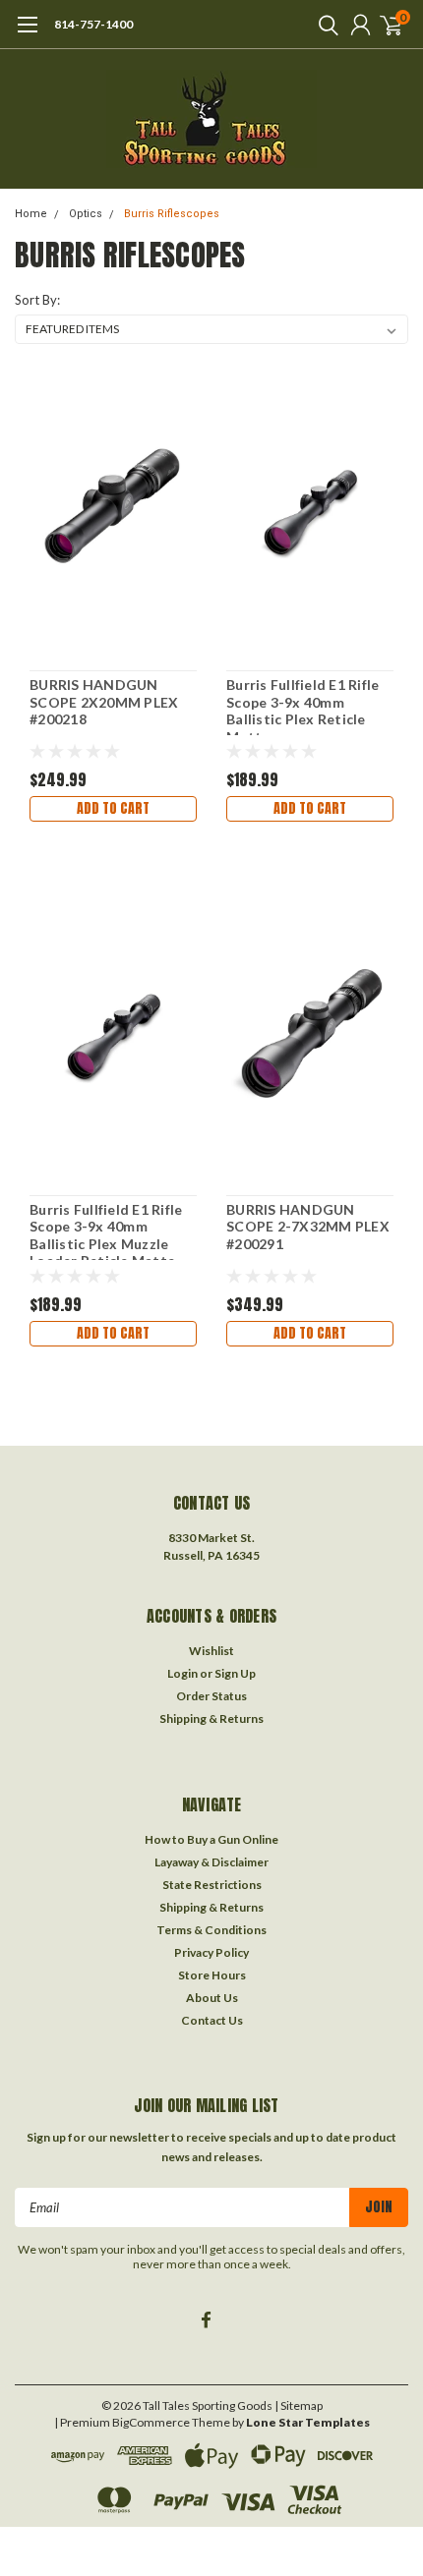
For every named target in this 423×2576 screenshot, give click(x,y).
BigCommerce (151, 2422)
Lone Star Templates (308, 2422)
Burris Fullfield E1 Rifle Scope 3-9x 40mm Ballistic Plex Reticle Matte (302, 706)
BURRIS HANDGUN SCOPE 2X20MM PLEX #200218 (104, 702)
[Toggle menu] (27, 34)
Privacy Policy (211, 1952)
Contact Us (212, 2020)
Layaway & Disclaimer (211, 1862)
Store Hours (212, 1975)
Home (31, 214)
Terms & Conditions (211, 1930)
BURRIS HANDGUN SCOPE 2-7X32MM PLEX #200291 (308, 1227)
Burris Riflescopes (172, 214)
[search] (324, 25)
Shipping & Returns (211, 1718)
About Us (212, 1998)
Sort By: (37, 300)
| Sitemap (299, 2405)
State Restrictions (212, 1885)
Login (182, 1673)
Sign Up (235, 1673)
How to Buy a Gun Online (211, 1839)
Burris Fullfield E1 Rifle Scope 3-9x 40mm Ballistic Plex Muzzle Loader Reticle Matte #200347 (106, 1231)
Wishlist (211, 1651)
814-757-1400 (93, 24)
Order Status (211, 1696)
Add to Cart (113, 808)
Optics (86, 214)
